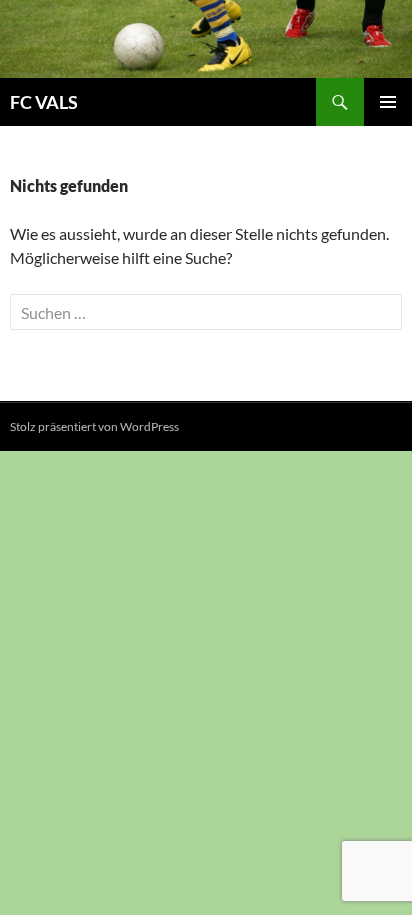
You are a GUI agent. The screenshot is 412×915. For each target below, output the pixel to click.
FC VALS (44, 102)
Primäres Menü (388, 102)
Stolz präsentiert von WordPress (94, 426)
